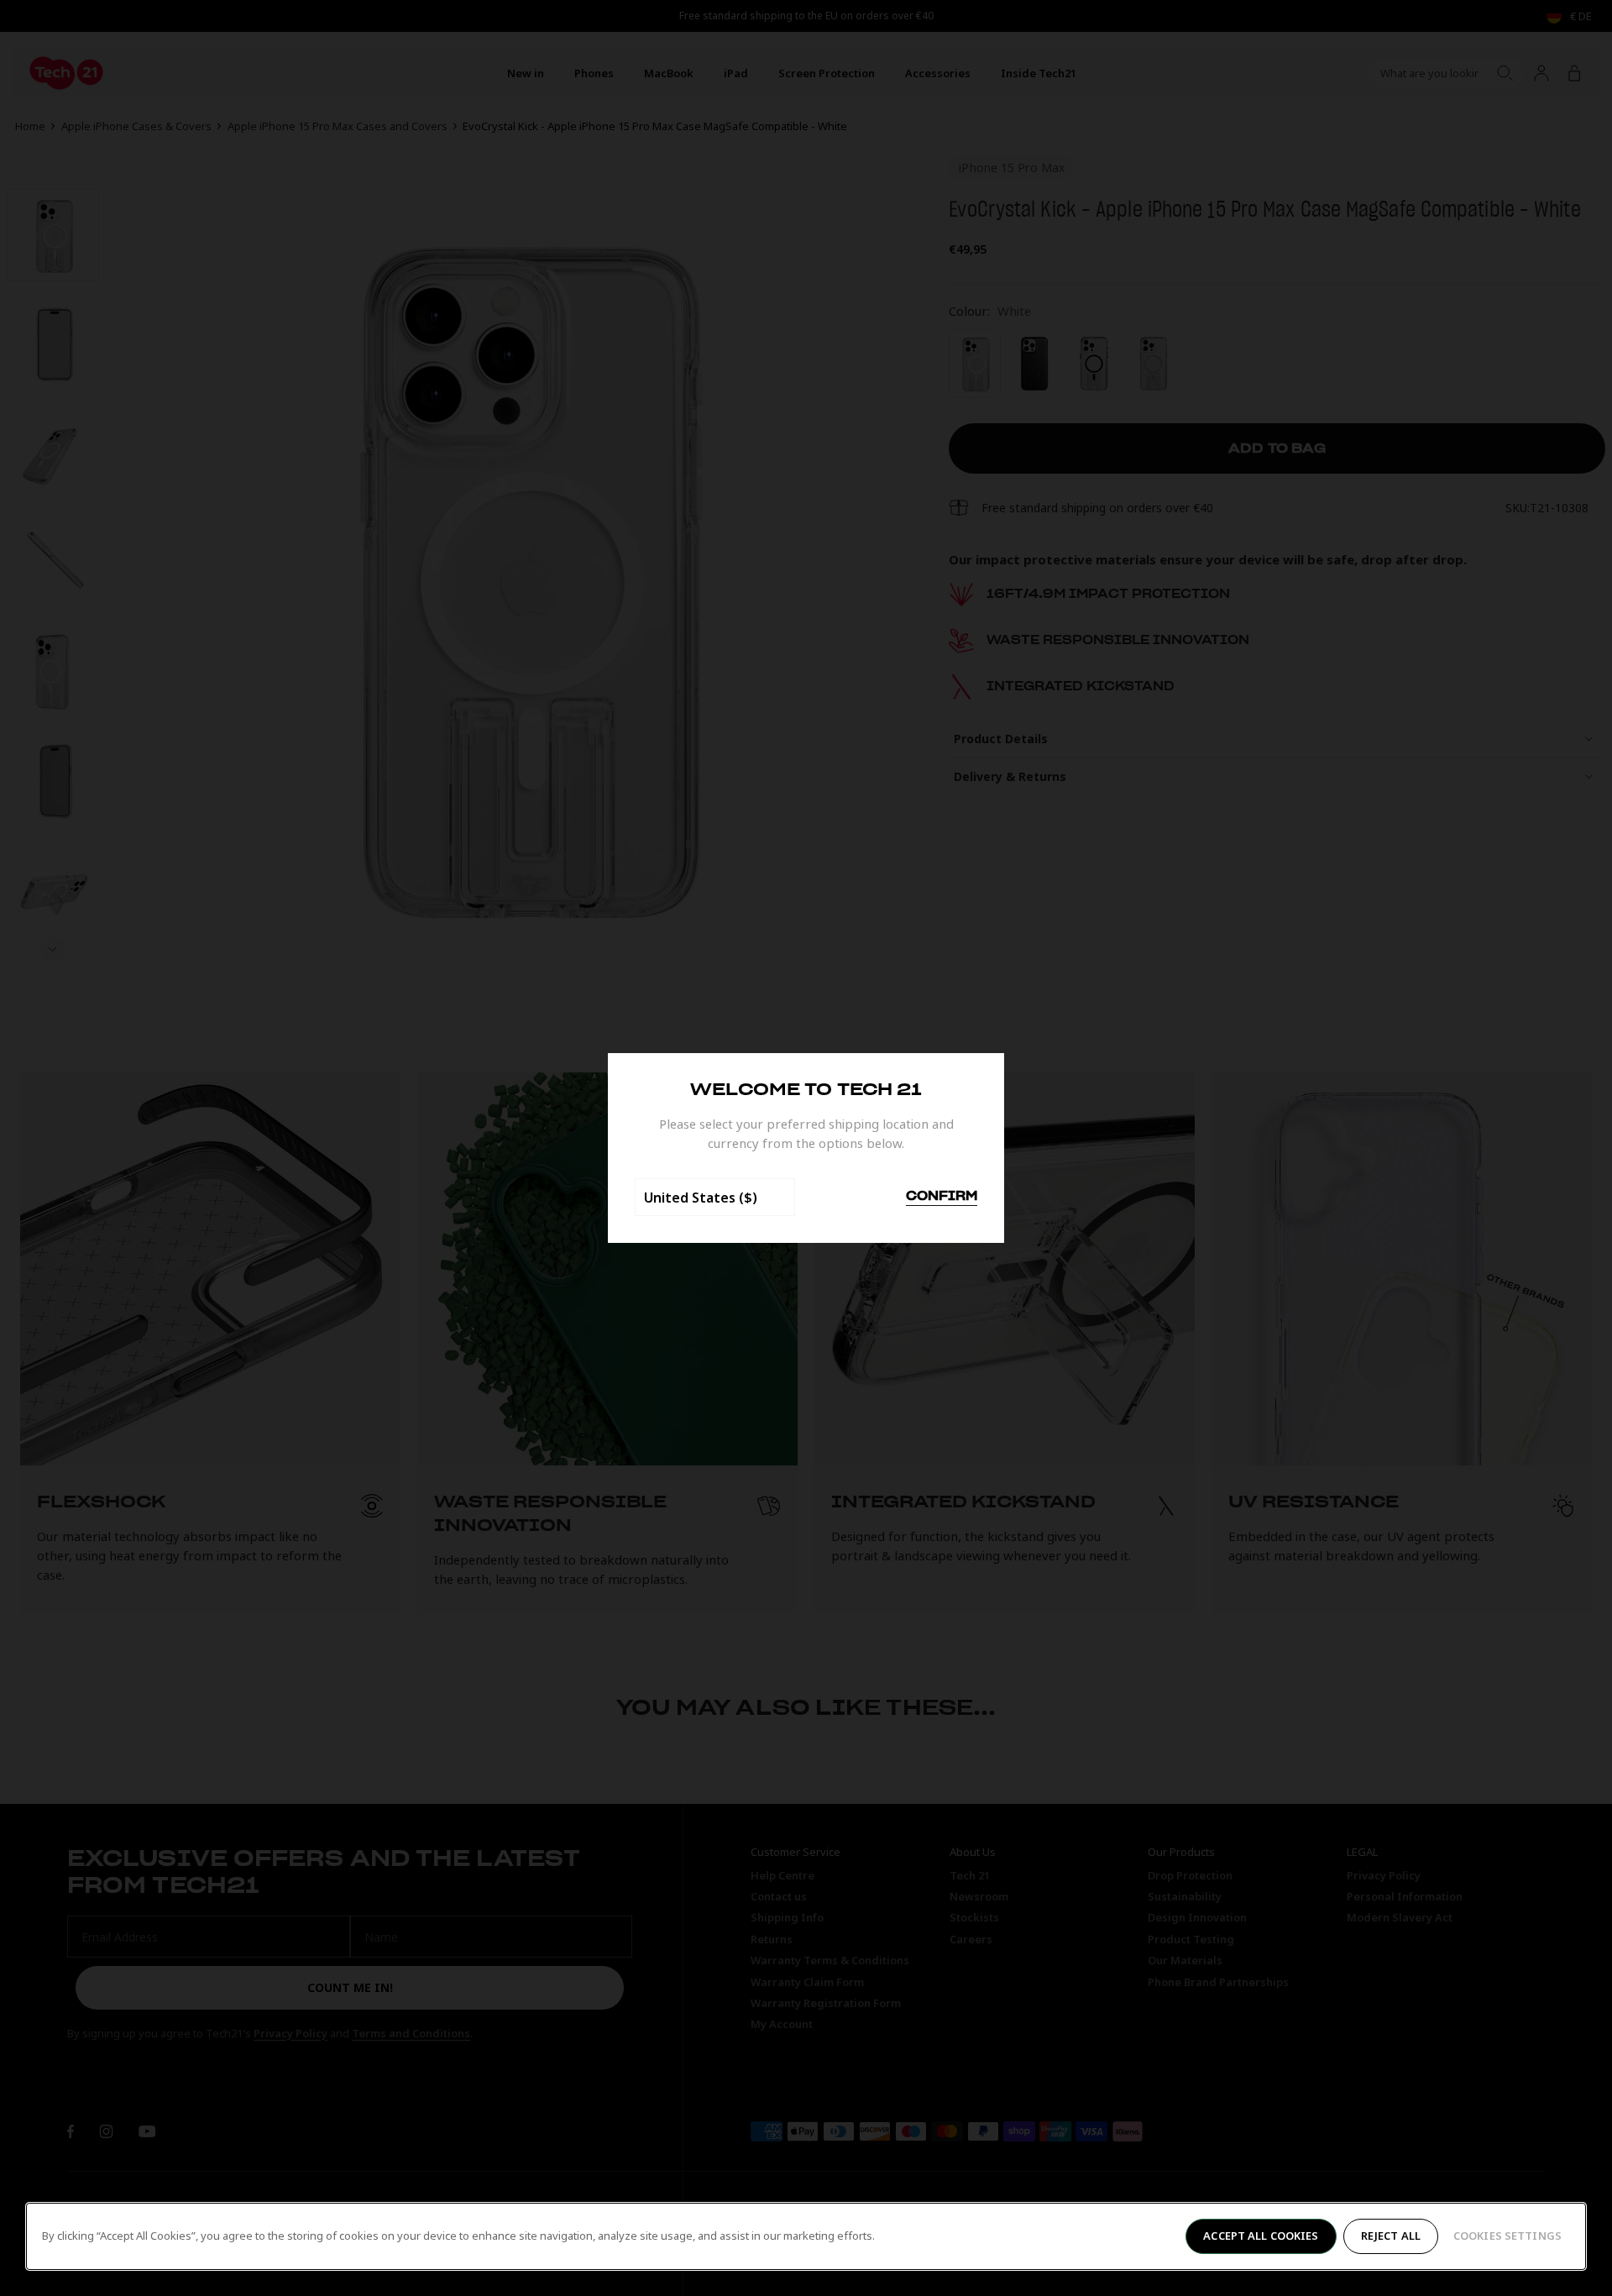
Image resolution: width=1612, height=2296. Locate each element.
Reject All (1391, 2236)
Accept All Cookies (1261, 2236)
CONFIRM (942, 1197)
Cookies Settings (1507, 2236)
